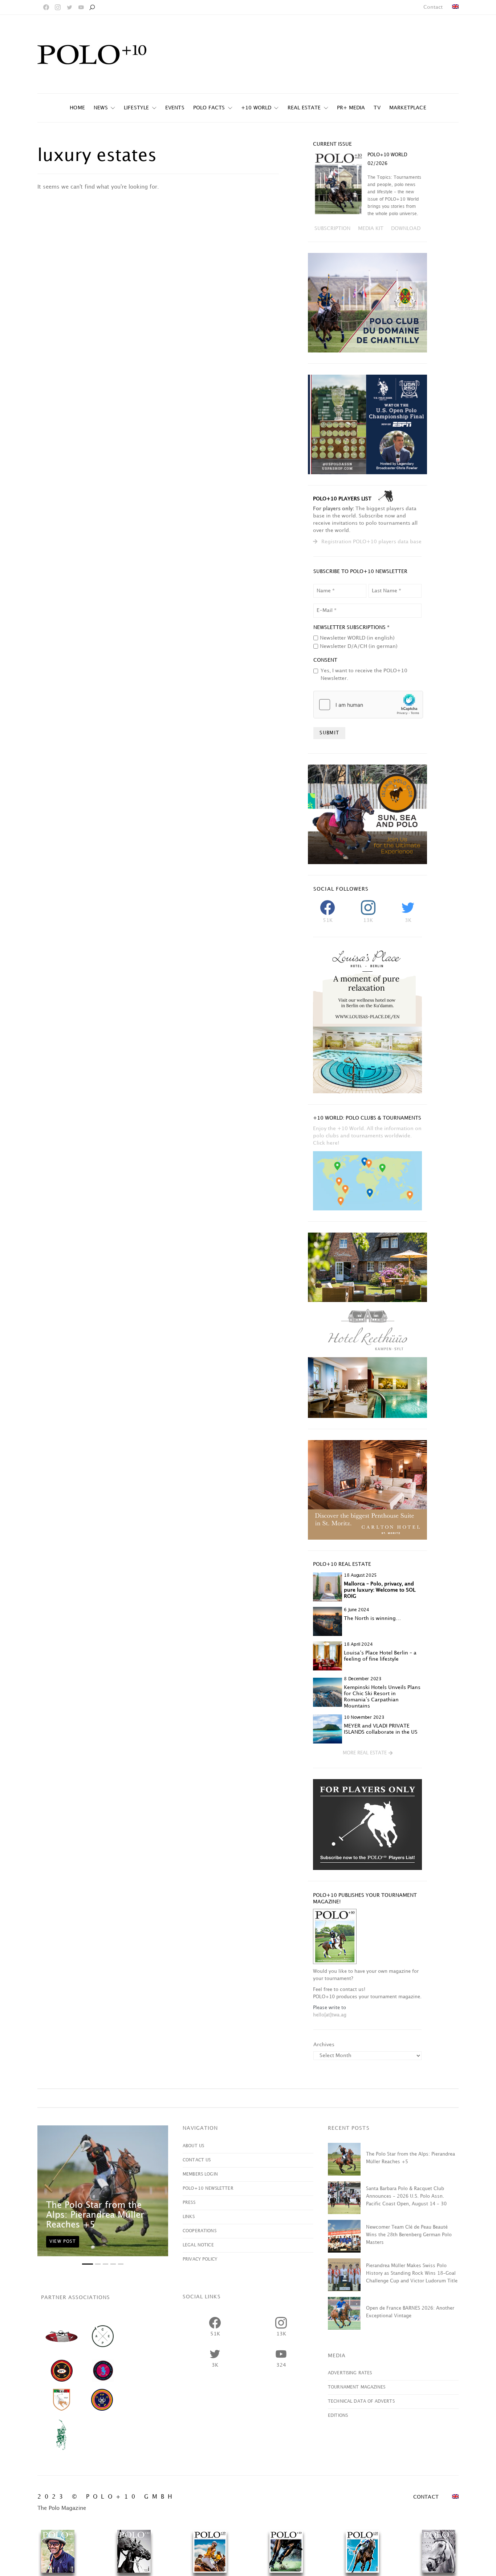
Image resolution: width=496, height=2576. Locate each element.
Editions (338, 2416)
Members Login (200, 2174)
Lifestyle (137, 108)
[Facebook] (46, 7)
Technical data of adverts (361, 2401)
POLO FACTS (209, 108)
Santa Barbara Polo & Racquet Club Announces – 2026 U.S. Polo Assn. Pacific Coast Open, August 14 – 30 (406, 2196)
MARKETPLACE (408, 108)
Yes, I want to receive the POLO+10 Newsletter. (364, 674)
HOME (77, 108)
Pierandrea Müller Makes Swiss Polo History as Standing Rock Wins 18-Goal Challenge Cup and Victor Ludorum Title (412, 2273)
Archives (324, 2045)
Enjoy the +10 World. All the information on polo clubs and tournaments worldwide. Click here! (367, 1136)
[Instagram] (58, 7)
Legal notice (198, 2245)
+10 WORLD (256, 108)
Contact (433, 7)
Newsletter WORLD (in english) (357, 638)
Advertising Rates (350, 2373)
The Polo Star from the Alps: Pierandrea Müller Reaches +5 (95, 2215)
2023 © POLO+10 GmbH (107, 2497)
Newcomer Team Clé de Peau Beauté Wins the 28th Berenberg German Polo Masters (409, 2235)
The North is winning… (372, 1618)
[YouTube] (81, 7)
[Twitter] (69, 7)
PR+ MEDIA (351, 108)
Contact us (197, 2160)
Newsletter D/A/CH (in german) (359, 646)
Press (189, 2203)
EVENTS (175, 108)
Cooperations (200, 2231)
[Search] (92, 7)
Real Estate (304, 108)
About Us (193, 2146)
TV (377, 108)
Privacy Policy (200, 2259)
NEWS (101, 108)
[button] (368, 1753)
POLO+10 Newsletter (208, 2188)
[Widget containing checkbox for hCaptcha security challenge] (368, 705)
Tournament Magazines (357, 2387)
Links (189, 2217)
